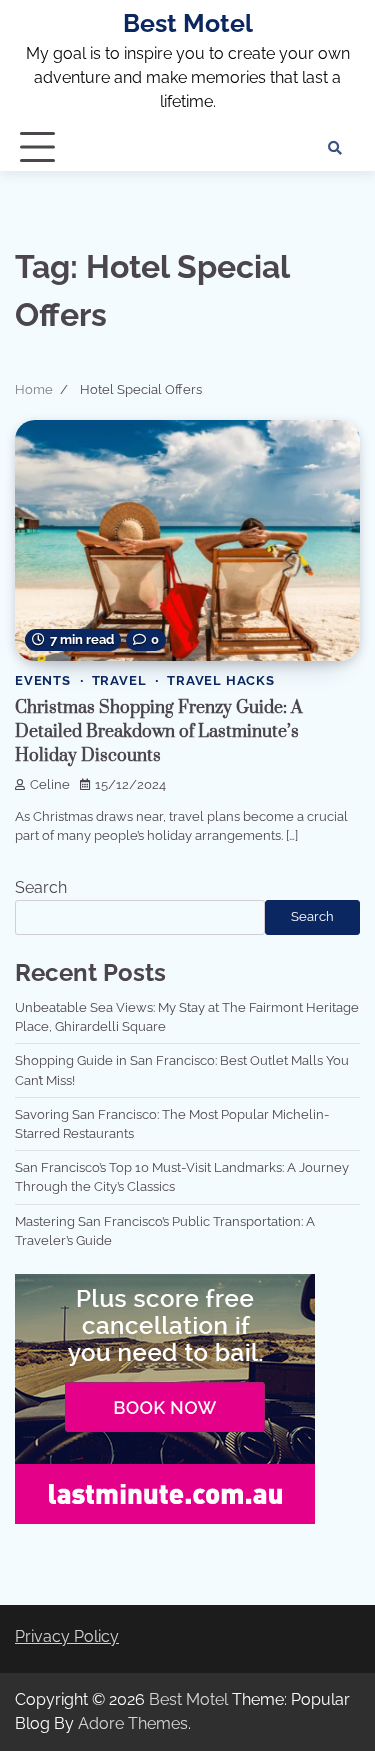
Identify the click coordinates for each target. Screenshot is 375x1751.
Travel (119, 680)
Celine (50, 784)
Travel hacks (221, 680)
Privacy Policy (67, 1636)
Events (43, 680)
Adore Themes (133, 1723)
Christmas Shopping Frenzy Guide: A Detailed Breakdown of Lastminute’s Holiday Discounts (159, 732)
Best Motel (188, 23)
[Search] (335, 148)
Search (41, 887)
